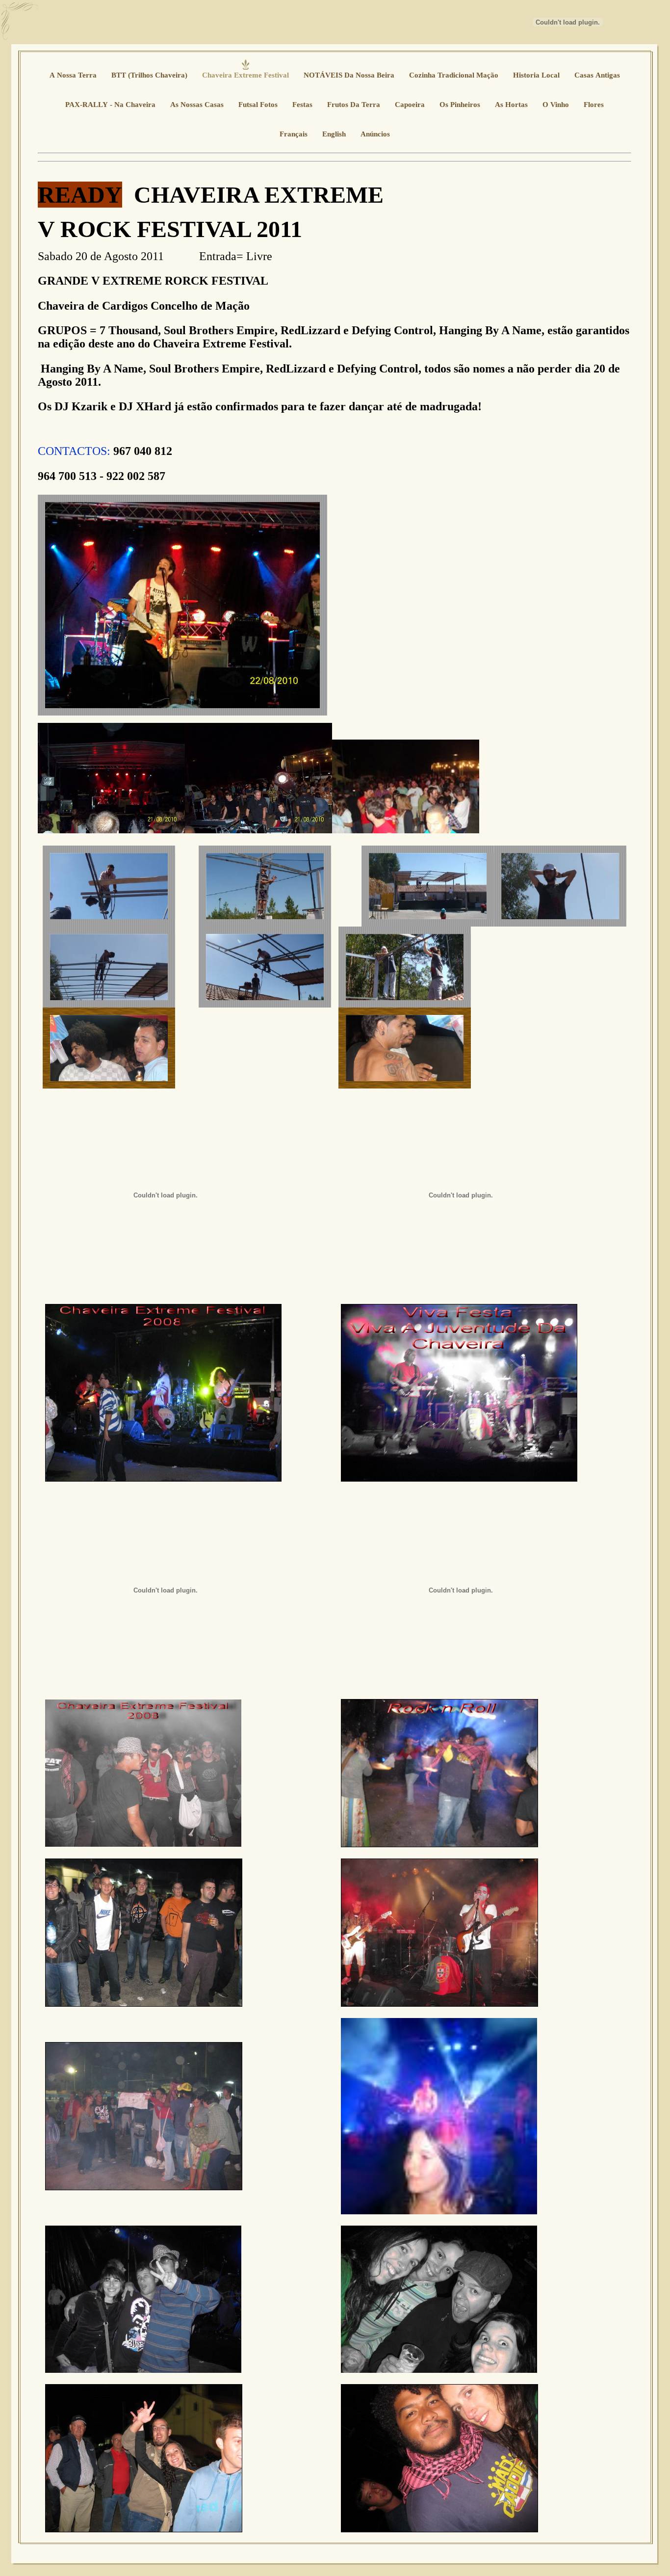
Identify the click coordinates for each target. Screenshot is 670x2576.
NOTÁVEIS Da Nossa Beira (349, 75)
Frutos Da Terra (354, 105)
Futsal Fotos (258, 105)
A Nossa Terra (73, 75)
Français (294, 134)
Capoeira (410, 105)
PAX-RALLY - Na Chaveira (110, 105)
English (334, 134)
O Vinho (556, 105)
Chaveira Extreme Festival (245, 75)
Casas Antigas (597, 75)
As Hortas (511, 105)
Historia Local (536, 75)
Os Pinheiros (460, 105)
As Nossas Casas (197, 105)
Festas (302, 105)
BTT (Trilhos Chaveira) (149, 75)
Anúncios (375, 134)
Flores (594, 105)
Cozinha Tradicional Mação (454, 75)
